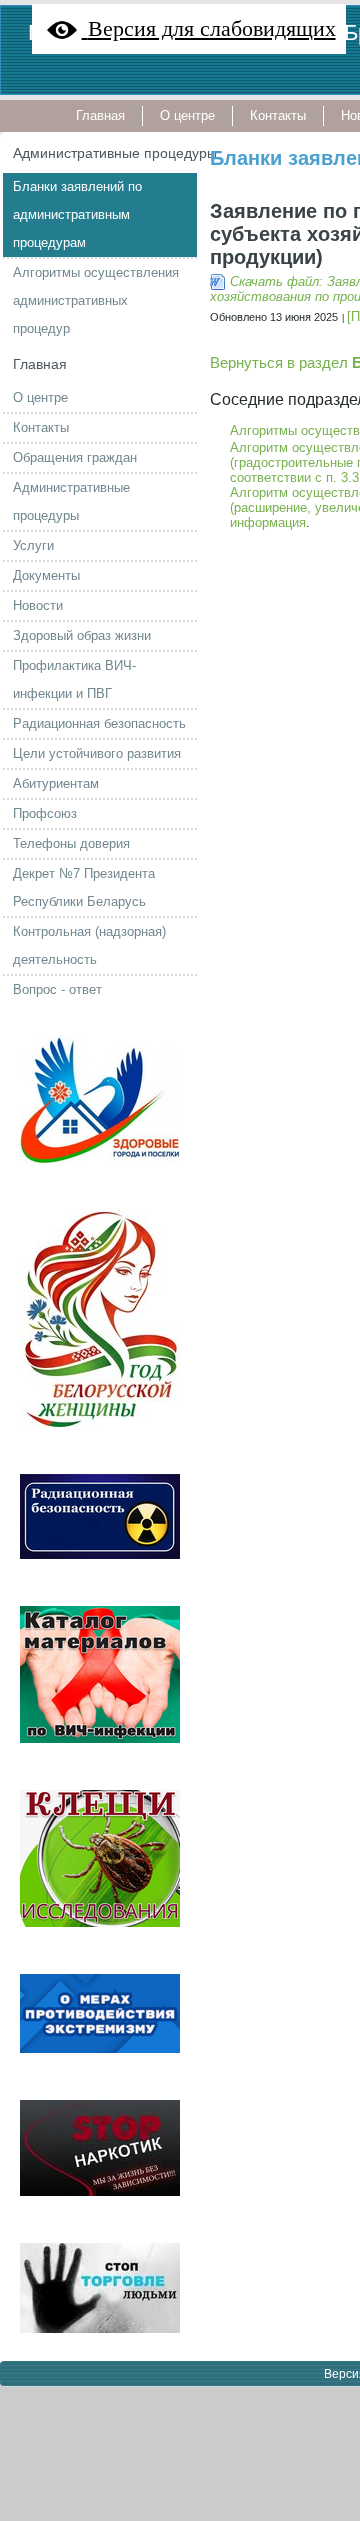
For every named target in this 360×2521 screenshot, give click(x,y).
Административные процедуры (115, 153)
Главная (40, 364)
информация (268, 522)
